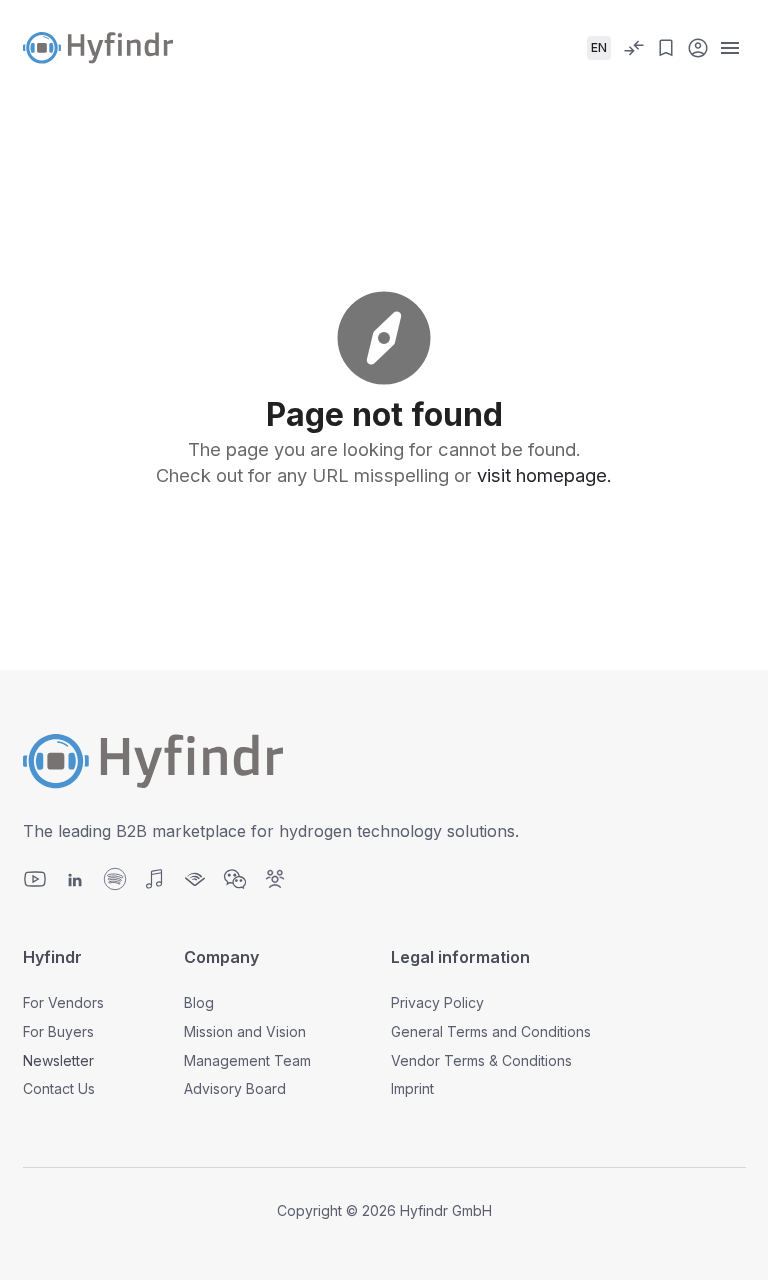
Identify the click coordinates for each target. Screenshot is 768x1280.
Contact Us (59, 1088)
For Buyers (58, 1031)
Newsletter (58, 1060)
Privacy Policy (437, 1002)
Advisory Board (235, 1088)
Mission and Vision (245, 1031)
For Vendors (63, 1002)
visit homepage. (544, 475)
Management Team (247, 1060)
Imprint (412, 1088)
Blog (199, 1002)
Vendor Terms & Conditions (481, 1060)
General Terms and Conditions (491, 1031)
